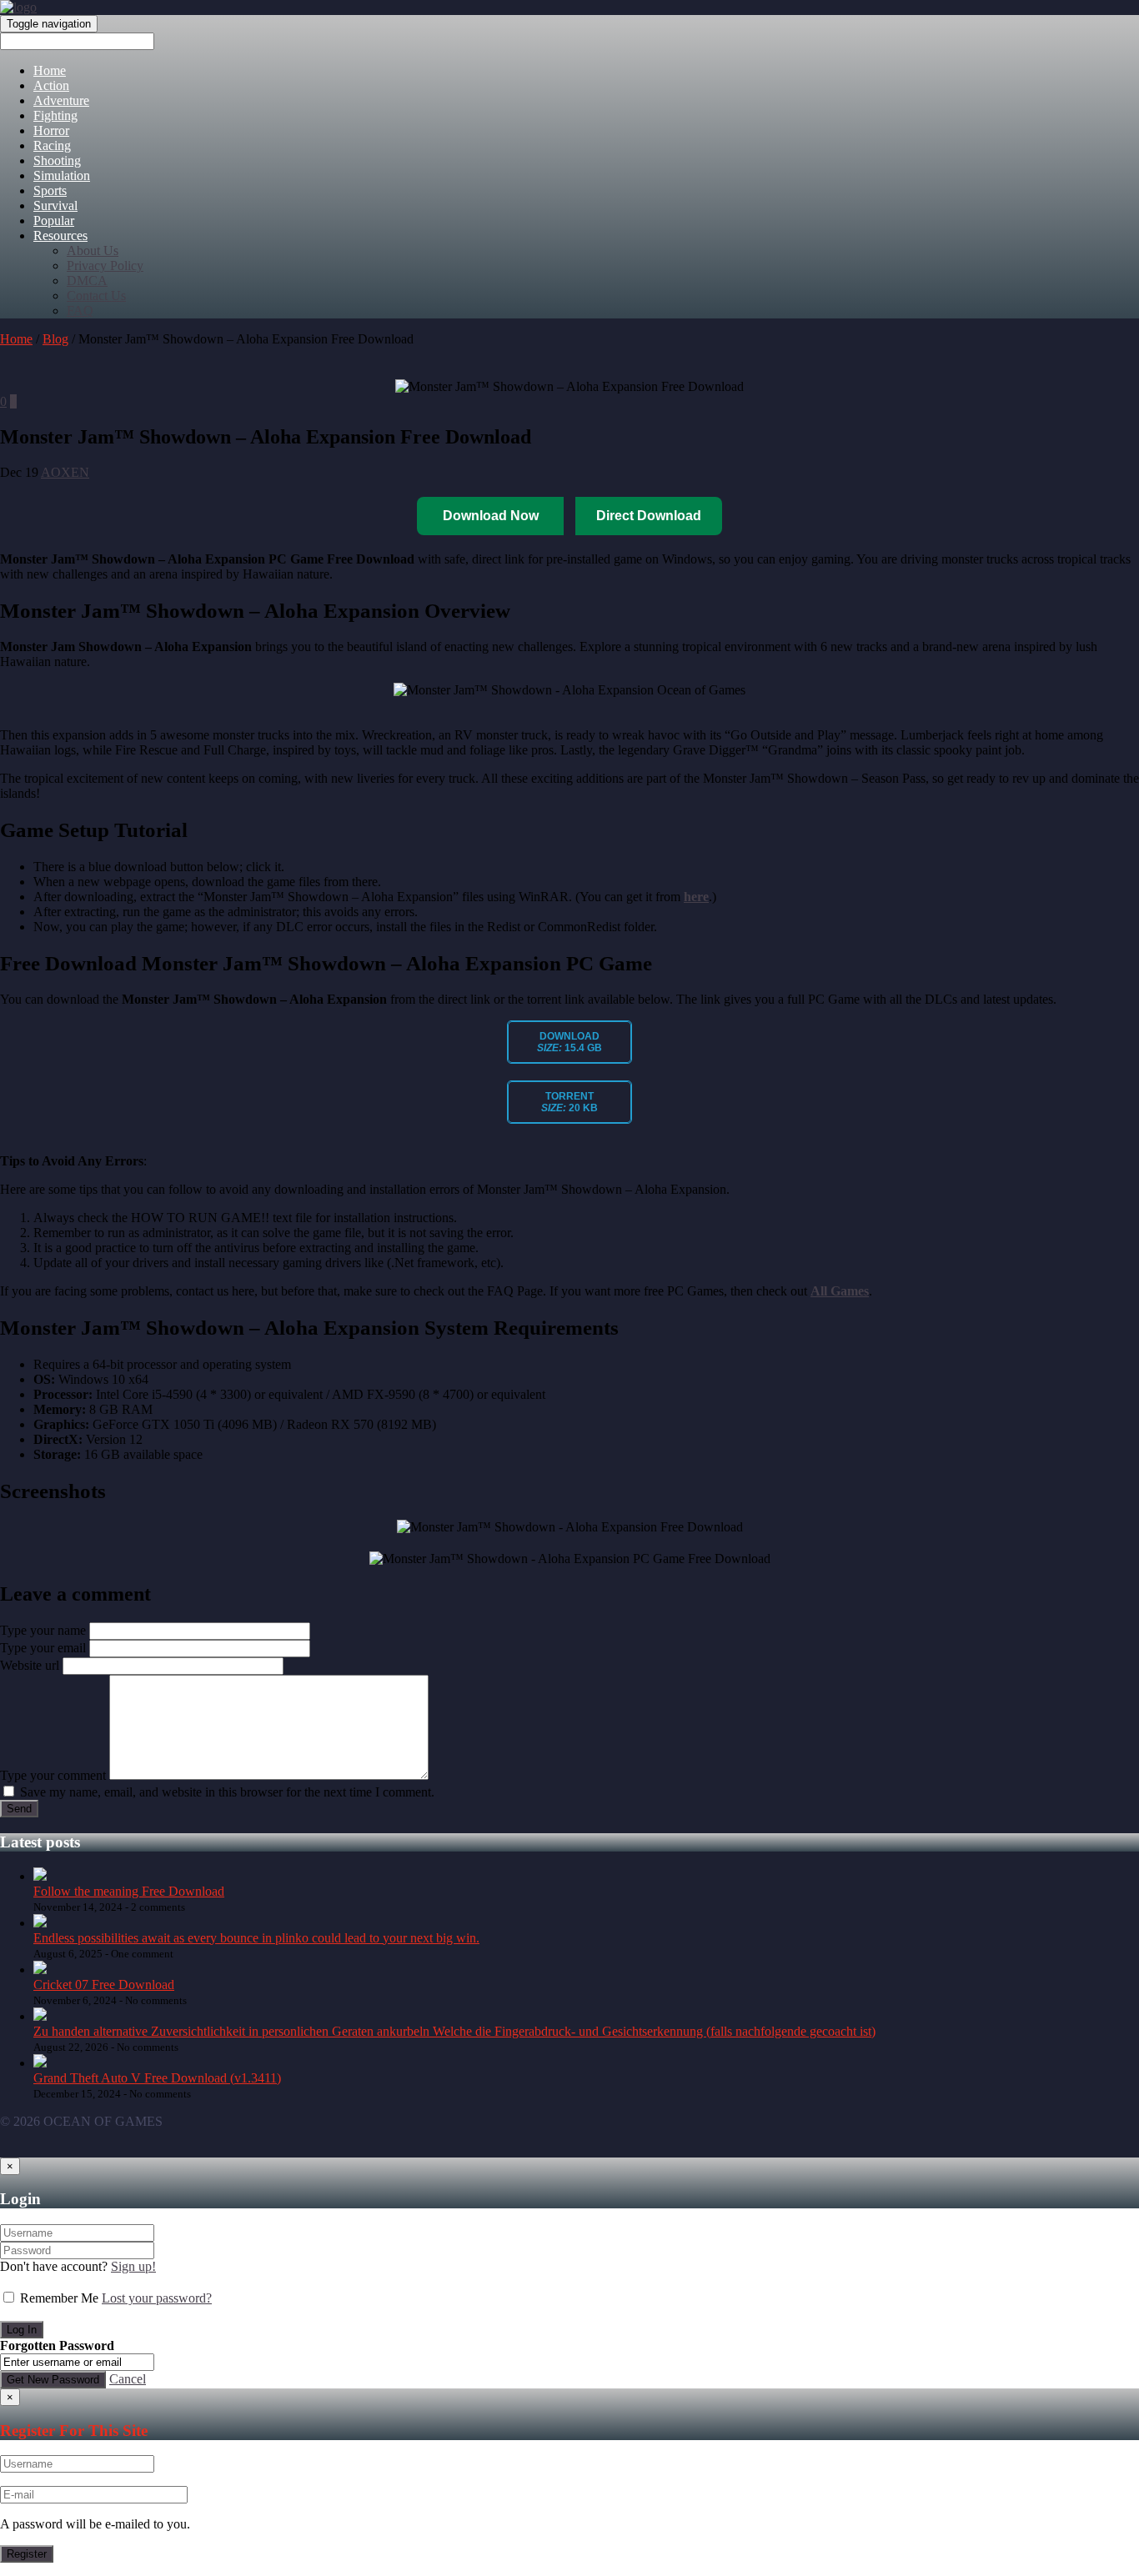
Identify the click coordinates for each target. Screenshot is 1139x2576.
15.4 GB (569, 1042)
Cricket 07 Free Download (104, 1985)
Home (50, 70)
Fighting (55, 115)
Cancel (128, 2379)
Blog (55, 339)
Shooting (57, 160)
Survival (55, 205)
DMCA (87, 281)
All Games (840, 1291)
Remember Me (59, 2298)
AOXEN (65, 472)
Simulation (62, 175)
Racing (52, 145)
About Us (93, 251)
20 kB (569, 1102)
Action (51, 85)
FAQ (80, 311)
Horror (51, 130)
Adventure (61, 100)
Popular (54, 221)
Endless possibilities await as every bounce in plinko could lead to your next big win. (256, 1938)
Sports (50, 190)
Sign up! (133, 2266)
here (696, 897)
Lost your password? (157, 2298)
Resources (60, 236)
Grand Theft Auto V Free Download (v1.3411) (157, 2078)
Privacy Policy (105, 266)
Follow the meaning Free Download (129, 1891)
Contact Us (96, 296)
